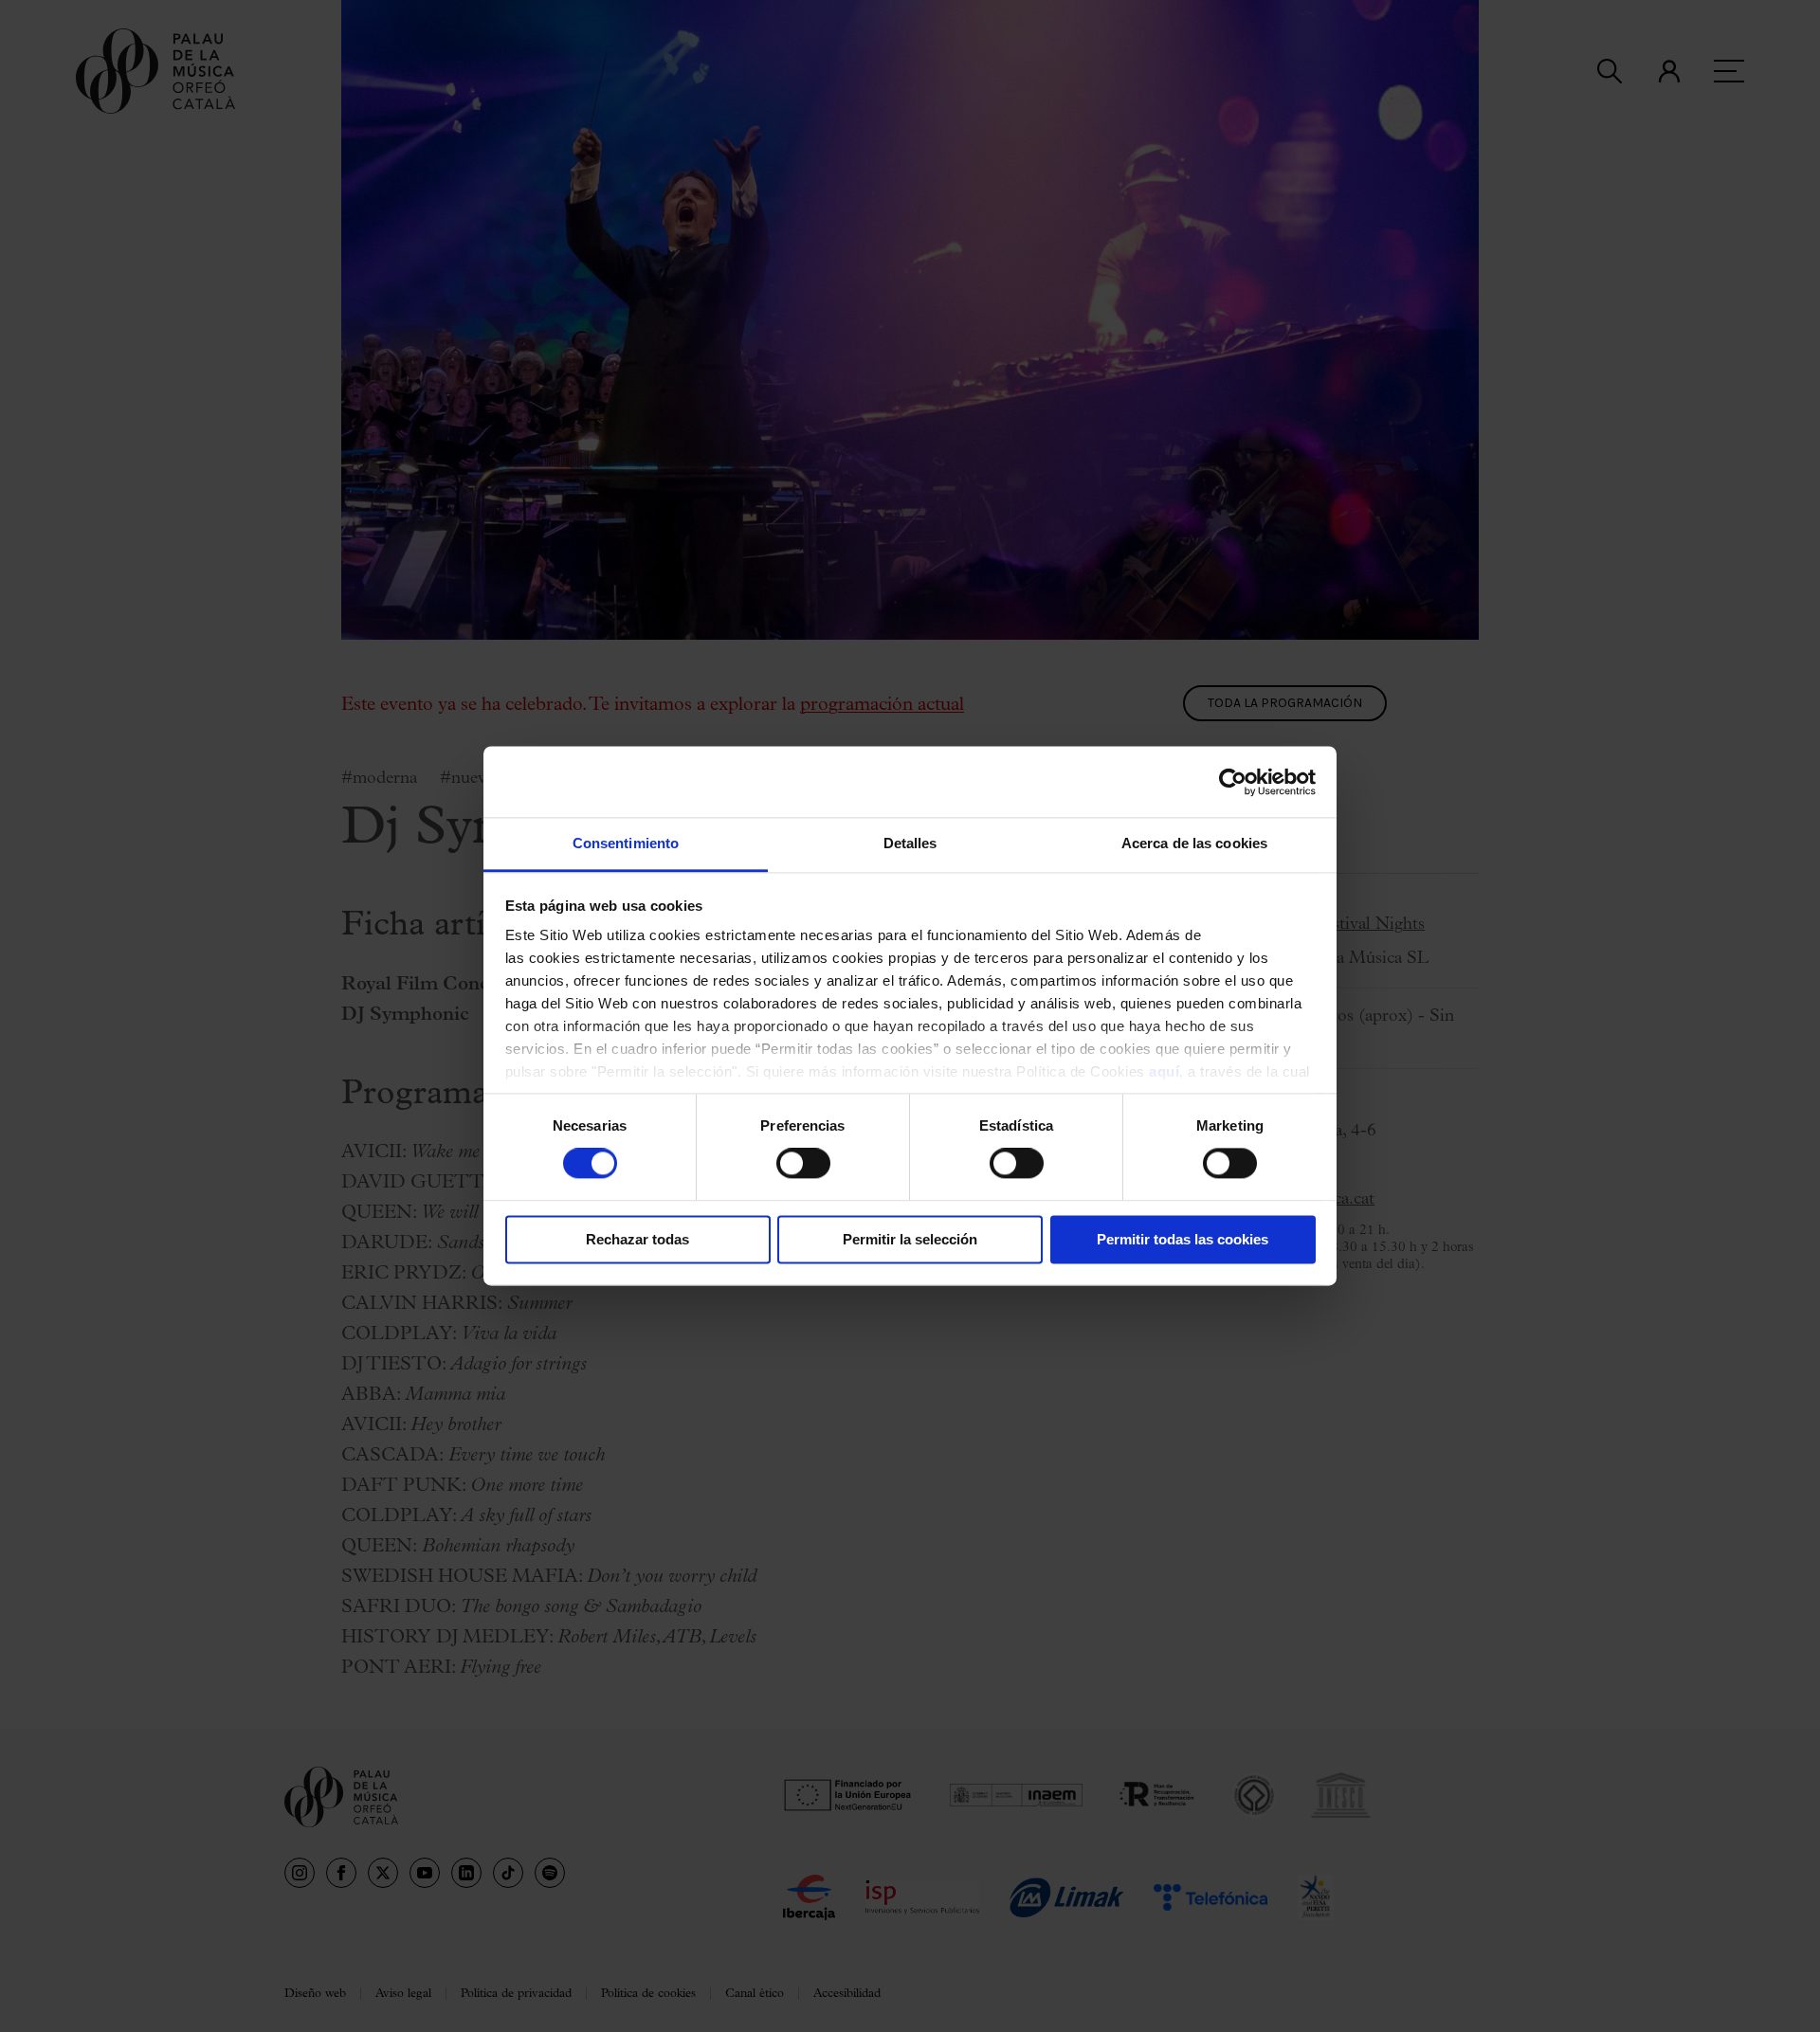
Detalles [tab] (910, 843)
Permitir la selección (910, 1239)
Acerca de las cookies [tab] (1194, 843)
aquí (1164, 1071)
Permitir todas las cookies (1183, 1239)
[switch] (803, 1164)
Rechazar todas (637, 1239)
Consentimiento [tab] (626, 843)
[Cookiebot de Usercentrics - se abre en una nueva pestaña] (1233, 782)
